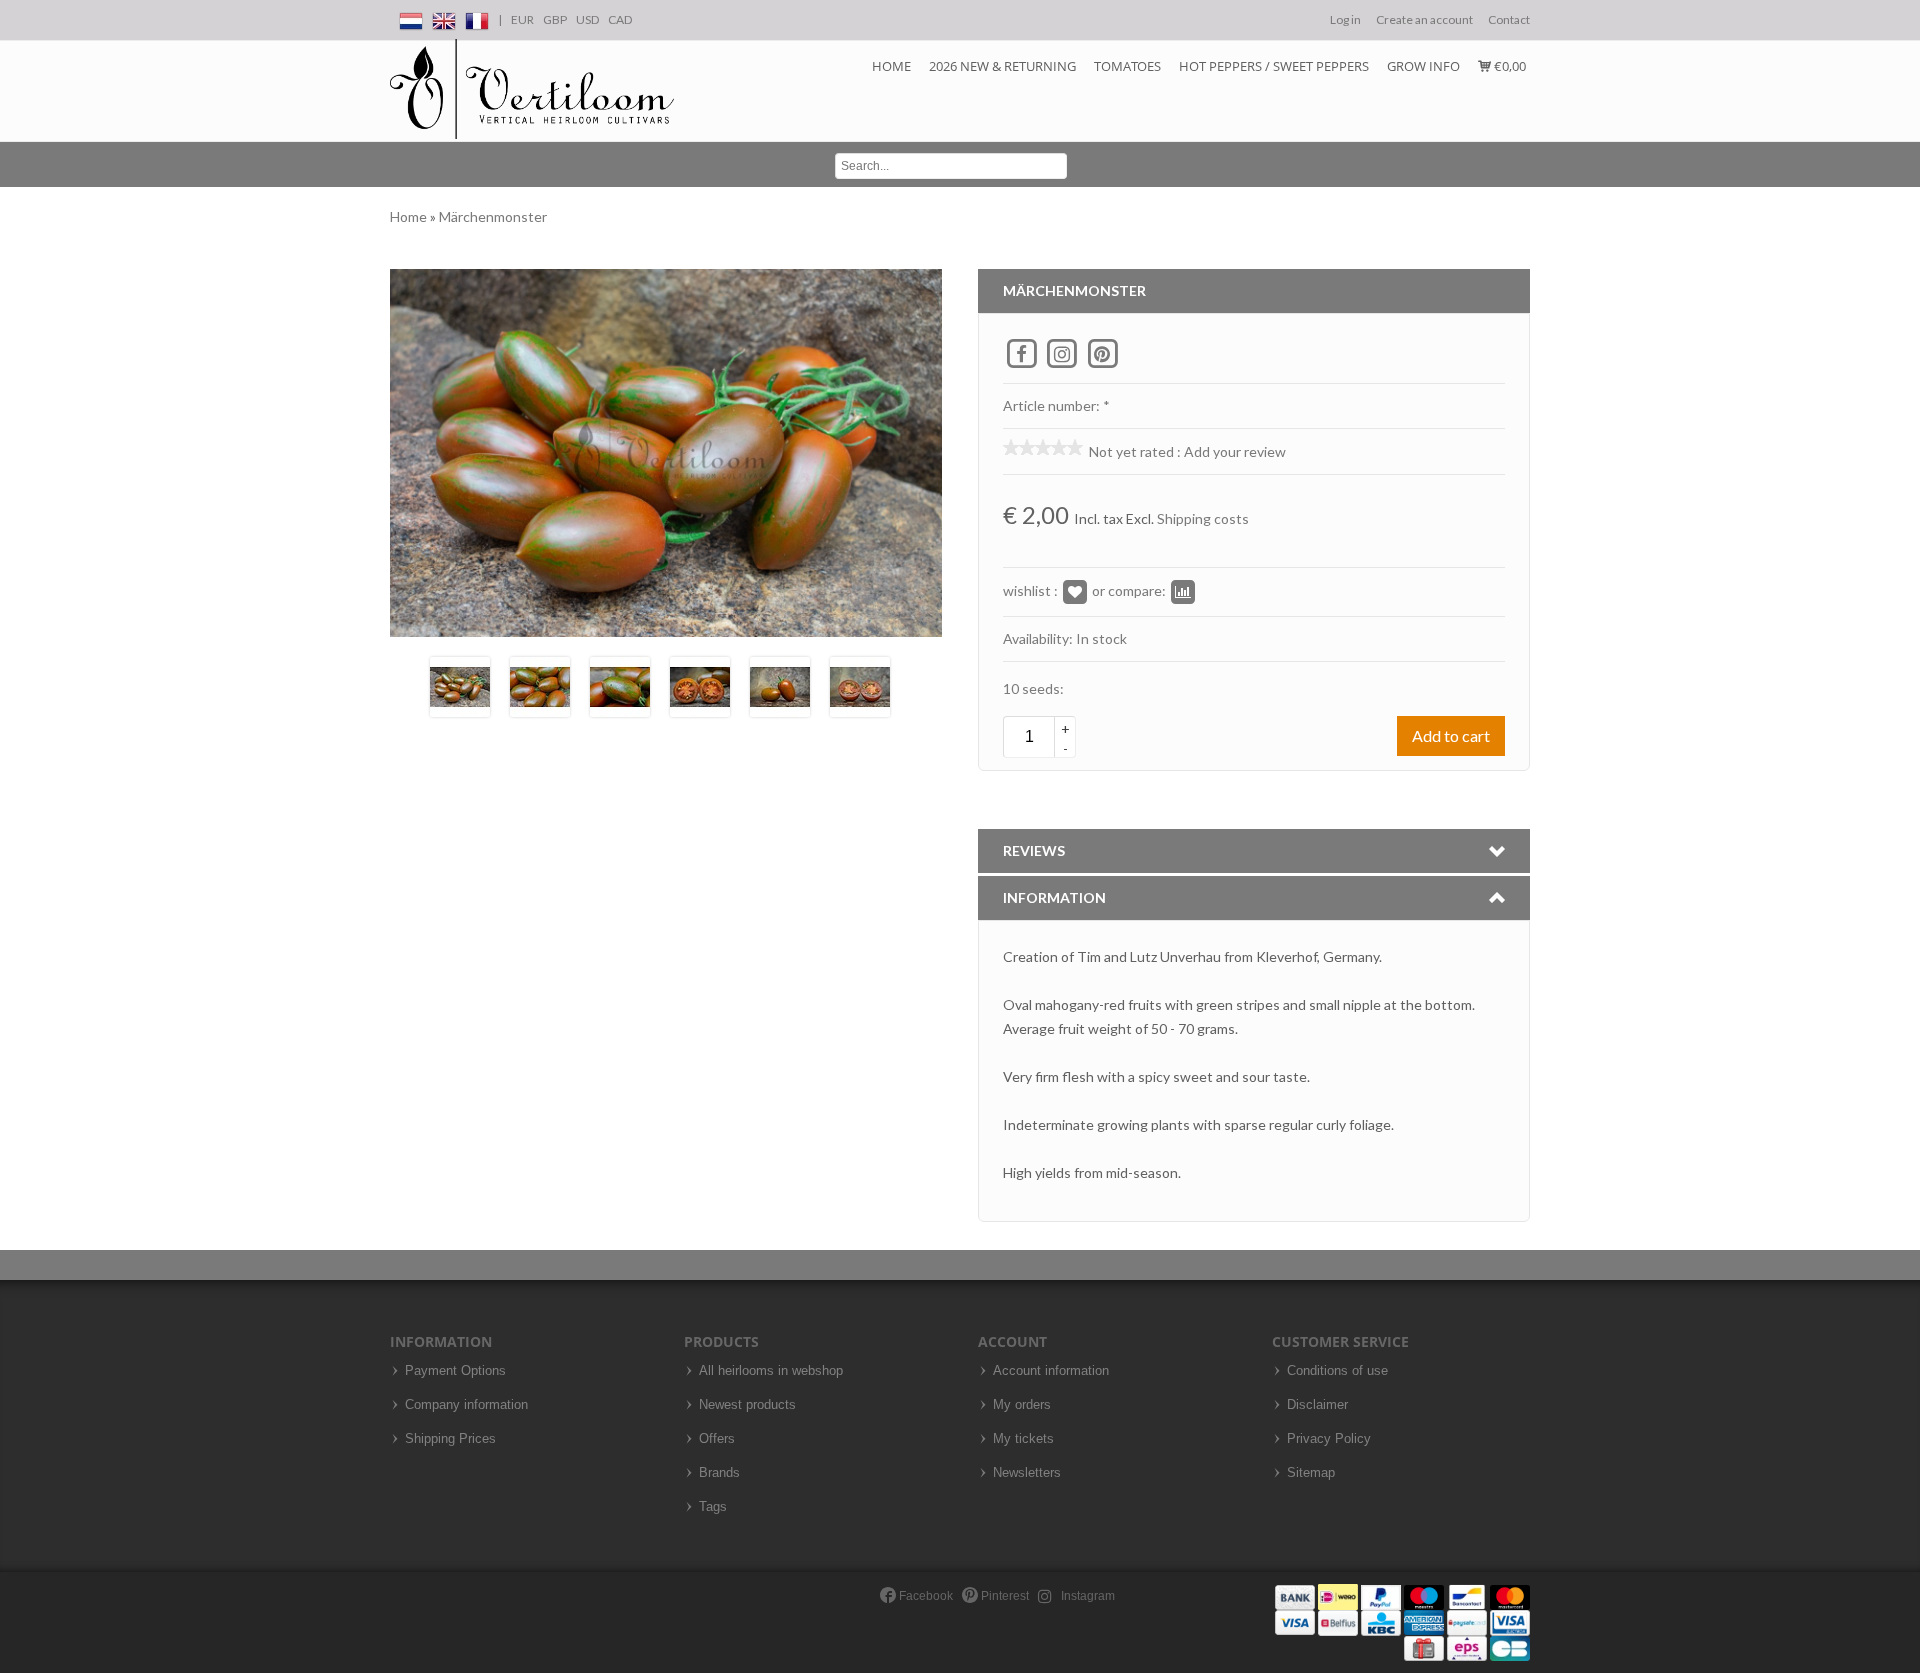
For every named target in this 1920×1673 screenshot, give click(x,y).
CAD (620, 19)
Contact (1509, 19)
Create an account (1424, 19)
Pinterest (1003, 1596)
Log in (1345, 19)
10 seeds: (1033, 688)
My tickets (1023, 1439)
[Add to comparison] (1183, 590)
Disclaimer (1317, 1405)
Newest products (747, 1405)
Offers (717, 1439)
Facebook (924, 1596)
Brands (719, 1473)
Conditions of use (1337, 1371)
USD (587, 19)
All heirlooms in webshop (771, 1371)
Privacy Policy (1329, 1439)
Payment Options (455, 1371)
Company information (466, 1405)
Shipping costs (1203, 518)
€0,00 (1508, 66)
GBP (555, 19)
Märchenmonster (493, 216)
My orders (1022, 1405)
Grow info (1423, 66)
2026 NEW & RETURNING (1002, 66)
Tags (713, 1507)
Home (891, 66)
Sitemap (1311, 1473)
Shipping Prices (450, 1439)
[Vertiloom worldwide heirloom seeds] (532, 89)
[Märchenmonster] (460, 685)
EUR (522, 19)
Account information (1051, 1371)
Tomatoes (1127, 66)
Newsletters (1027, 1473)
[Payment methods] (1402, 1621)
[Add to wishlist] (1075, 590)
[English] (444, 17)
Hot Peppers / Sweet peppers (1274, 66)
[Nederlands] (411, 17)
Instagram (1086, 1596)
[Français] (477, 17)
